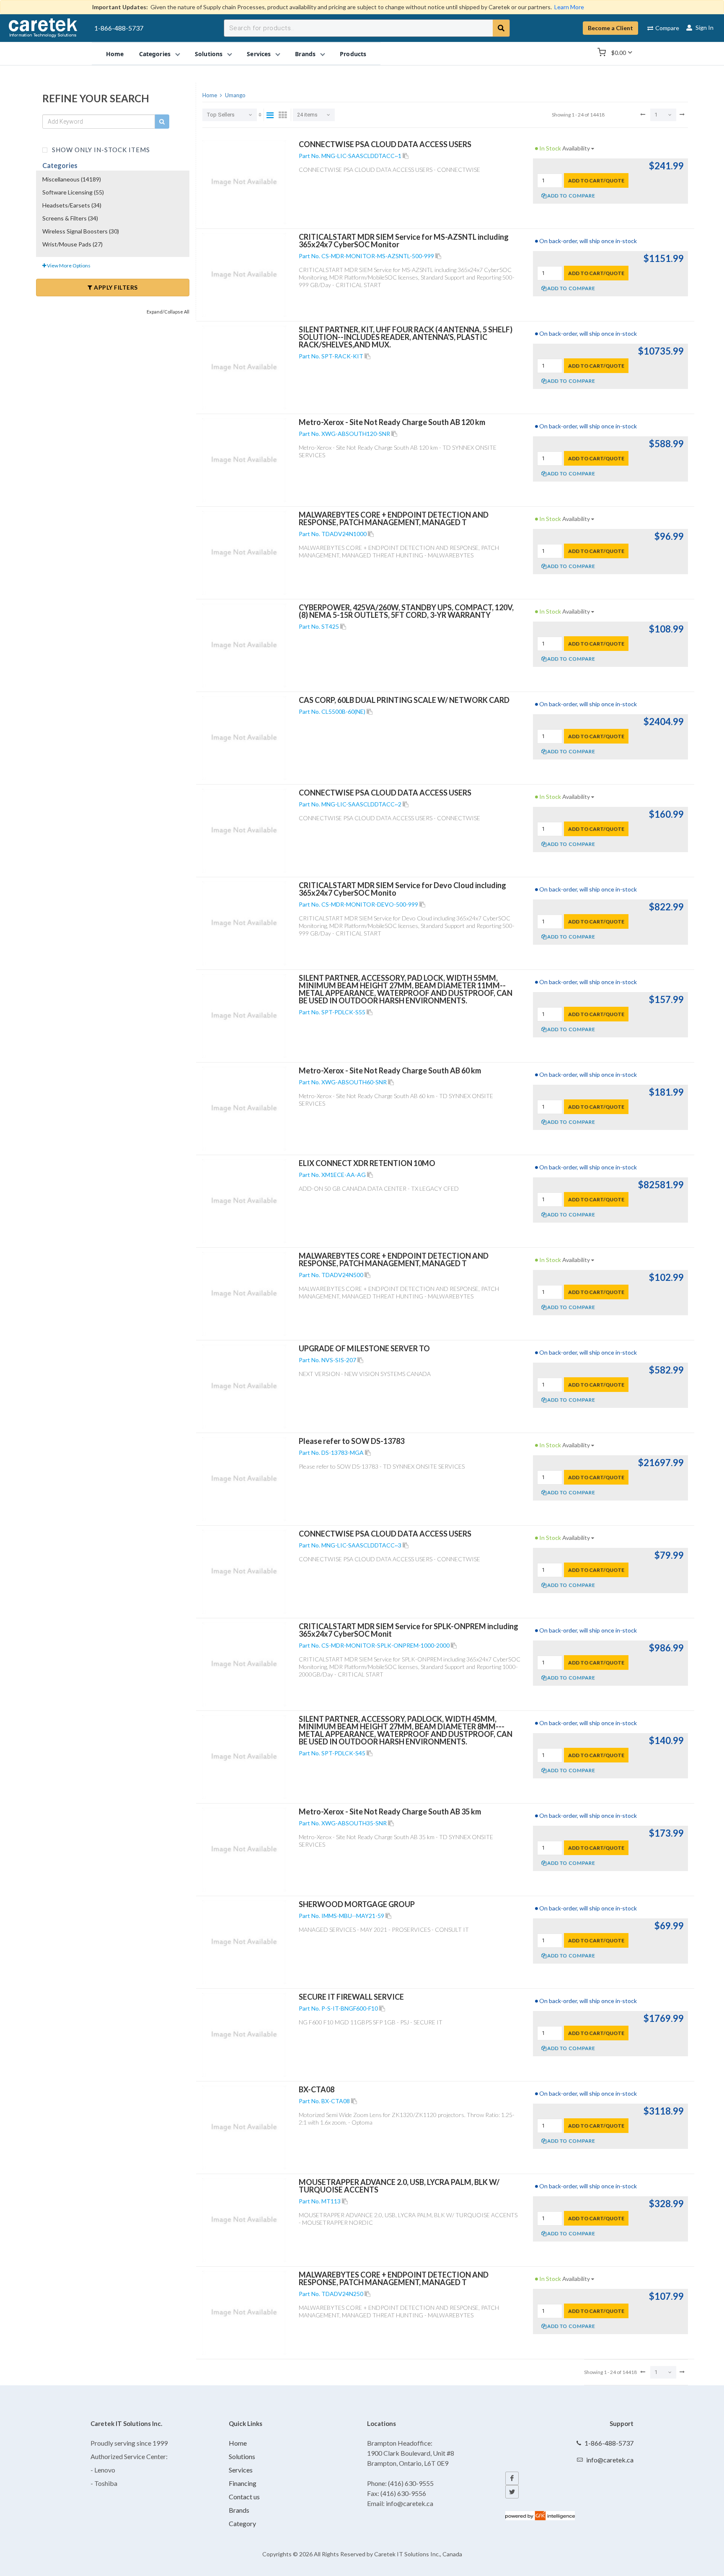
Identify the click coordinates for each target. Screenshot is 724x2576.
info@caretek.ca (610, 2460)
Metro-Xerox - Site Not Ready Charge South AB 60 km (390, 1070)
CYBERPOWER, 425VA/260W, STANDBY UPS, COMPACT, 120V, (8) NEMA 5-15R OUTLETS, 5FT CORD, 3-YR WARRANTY (406, 611)
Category (242, 2523)
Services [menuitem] (259, 53)
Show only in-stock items (100, 149)
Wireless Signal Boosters (81, 231)
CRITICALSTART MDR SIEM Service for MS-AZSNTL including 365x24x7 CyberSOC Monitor (404, 241)
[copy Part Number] (406, 156)
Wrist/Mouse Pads (72, 244)
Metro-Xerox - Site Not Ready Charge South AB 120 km (392, 422)
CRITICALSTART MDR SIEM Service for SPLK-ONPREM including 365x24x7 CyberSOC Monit (409, 1630)
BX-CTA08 (317, 2089)
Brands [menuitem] (305, 53)
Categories (60, 165)
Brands (239, 2510)
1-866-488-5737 (119, 28)
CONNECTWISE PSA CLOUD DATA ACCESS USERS (385, 144)
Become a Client (610, 28)
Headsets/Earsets (72, 205)
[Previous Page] (643, 114)
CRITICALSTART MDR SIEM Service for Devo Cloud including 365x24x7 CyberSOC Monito (402, 889)
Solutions (242, 2456)
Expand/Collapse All (168, 312)
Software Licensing (73, 192)
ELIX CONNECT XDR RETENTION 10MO (367, 1163)
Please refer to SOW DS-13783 (352, 1441)
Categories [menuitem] (155, 53)
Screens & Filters (70, 218)
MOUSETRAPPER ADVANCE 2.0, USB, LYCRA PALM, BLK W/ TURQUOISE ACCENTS (399, 2186)
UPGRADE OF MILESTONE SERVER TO (364, 1348)
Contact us (244, 2497)
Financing (243, 2483)
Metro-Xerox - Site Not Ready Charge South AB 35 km (390, 1811)
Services (241, 2470)
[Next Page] (682, 114)
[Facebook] (512, 2478)
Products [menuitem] (353, 53)
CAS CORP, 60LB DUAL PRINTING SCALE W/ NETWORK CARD (404, 700)
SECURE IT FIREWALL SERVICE (351, 1997)
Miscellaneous (72, 179)
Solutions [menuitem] (209, 53)
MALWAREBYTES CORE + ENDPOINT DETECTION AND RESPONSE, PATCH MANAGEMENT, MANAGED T (394, 518)
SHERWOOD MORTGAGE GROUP (357, 1904)
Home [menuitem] (115, 53)
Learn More (569, 7)
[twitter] (512, 2492)
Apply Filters (115, 287)
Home (238, 2443)
